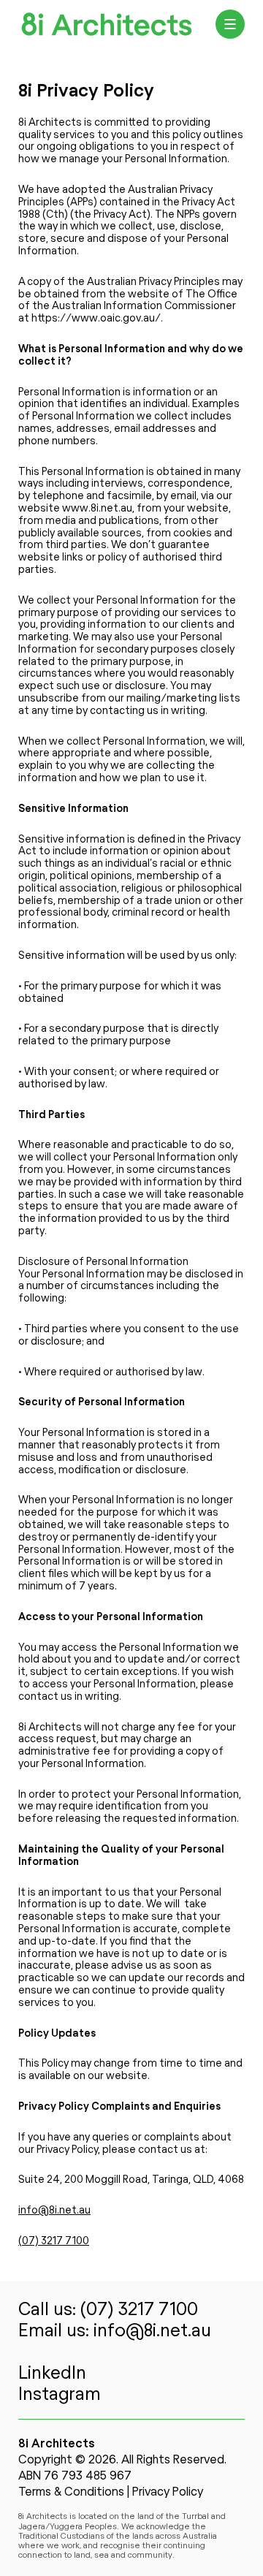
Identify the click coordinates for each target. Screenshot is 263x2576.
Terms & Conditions (71, 2492)
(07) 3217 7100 (54, 2241)
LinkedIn (52, 2374)
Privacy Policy (168, 2492)
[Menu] (230, 24)
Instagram (60, 2395)
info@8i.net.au (54, 2211)
